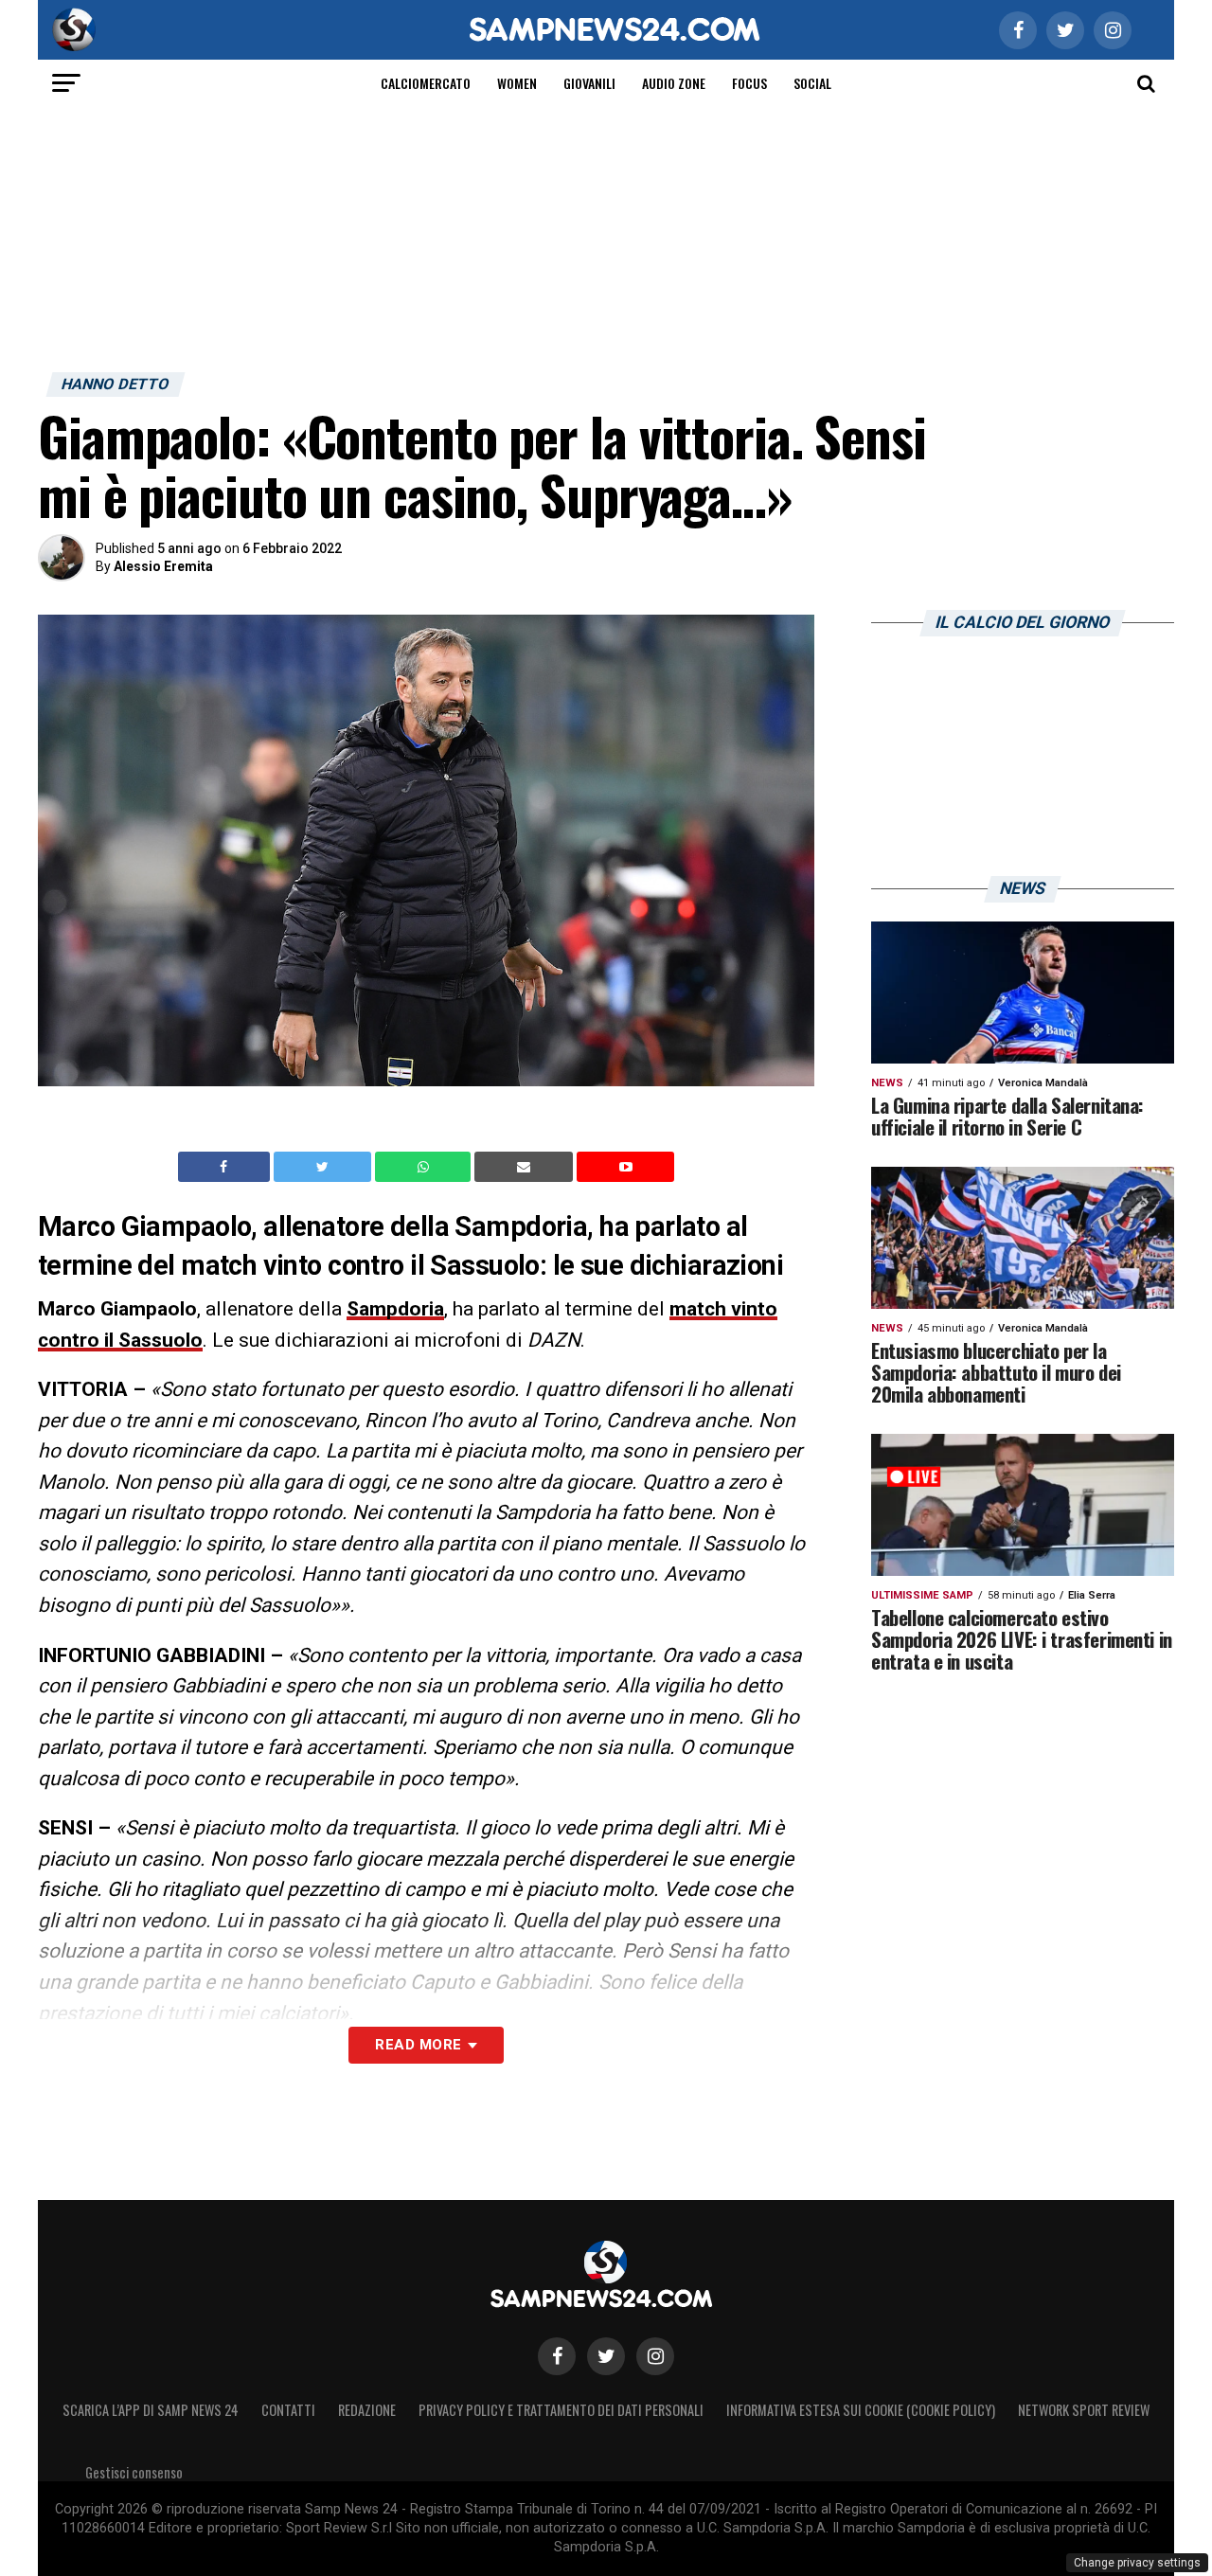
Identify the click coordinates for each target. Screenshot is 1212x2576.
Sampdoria (395, 1309)
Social (812, 83)
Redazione (367, 2410)
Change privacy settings (1137, 2563)
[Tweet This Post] (324, 1167)
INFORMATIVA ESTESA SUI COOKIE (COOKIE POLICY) (861, 2410)
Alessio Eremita (163, 566)
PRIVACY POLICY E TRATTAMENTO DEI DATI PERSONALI (561, 2410)
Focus (749, 83)
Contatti (288, 2410)
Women (517, 83)
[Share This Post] (425, 1167)
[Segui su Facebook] (557, 2356)
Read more (418, 2045)
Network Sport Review (1084, 2410)
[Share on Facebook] (226, 1167)
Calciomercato (426, 83)
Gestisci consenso (134, 2472)
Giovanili (589, 83)
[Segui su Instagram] (655, 2356)
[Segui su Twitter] (606, 2356)
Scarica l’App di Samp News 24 (151, 2410)
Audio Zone (674, 83)
